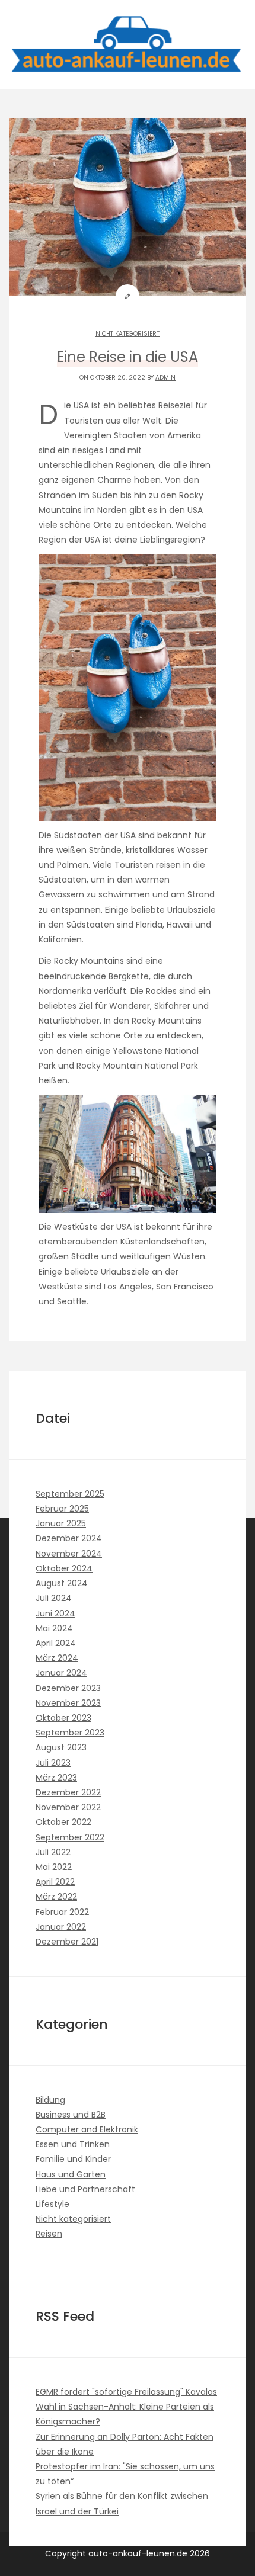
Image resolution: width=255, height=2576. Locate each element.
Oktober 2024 (64, 1568)
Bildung (50, 2100)
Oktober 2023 (63, 1718)
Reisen (49, 2234)
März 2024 (57, 1658)
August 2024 (62, 1583)
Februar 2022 (62, 1912)
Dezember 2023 (68, 1688)
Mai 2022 (54, 1867)
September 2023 (70, 1733)
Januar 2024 (61, 1673)
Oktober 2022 (63, 1822)
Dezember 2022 (68, 1792)
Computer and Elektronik (87, 2129)
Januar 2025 (61, 1523)
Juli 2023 (53, 1763)
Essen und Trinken (73, 2144)
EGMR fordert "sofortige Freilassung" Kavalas (126, 2392)
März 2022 (56, 1897)
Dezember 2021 (67, 1942)
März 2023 (56, 1778)
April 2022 (55, 1882)
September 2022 (70, 1837)
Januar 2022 (61, 1927)
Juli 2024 (54, 1598)
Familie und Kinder (73, 2159)
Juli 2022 (53, 1852)
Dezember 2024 (69, 1538)
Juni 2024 (55, 1613)
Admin (165, 378)
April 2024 (56, 1643)
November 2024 (69, 1554)
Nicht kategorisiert (128, 334)
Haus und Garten (71, 2174)
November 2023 (68, 1703)
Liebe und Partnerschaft (85, 2189)
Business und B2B (71, 2115)
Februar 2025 (62, 1509)
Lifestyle (52, 2204)
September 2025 (70, 1494)
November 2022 (68, 1807)
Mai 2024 (54, 1628)
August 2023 (61, 1747)
